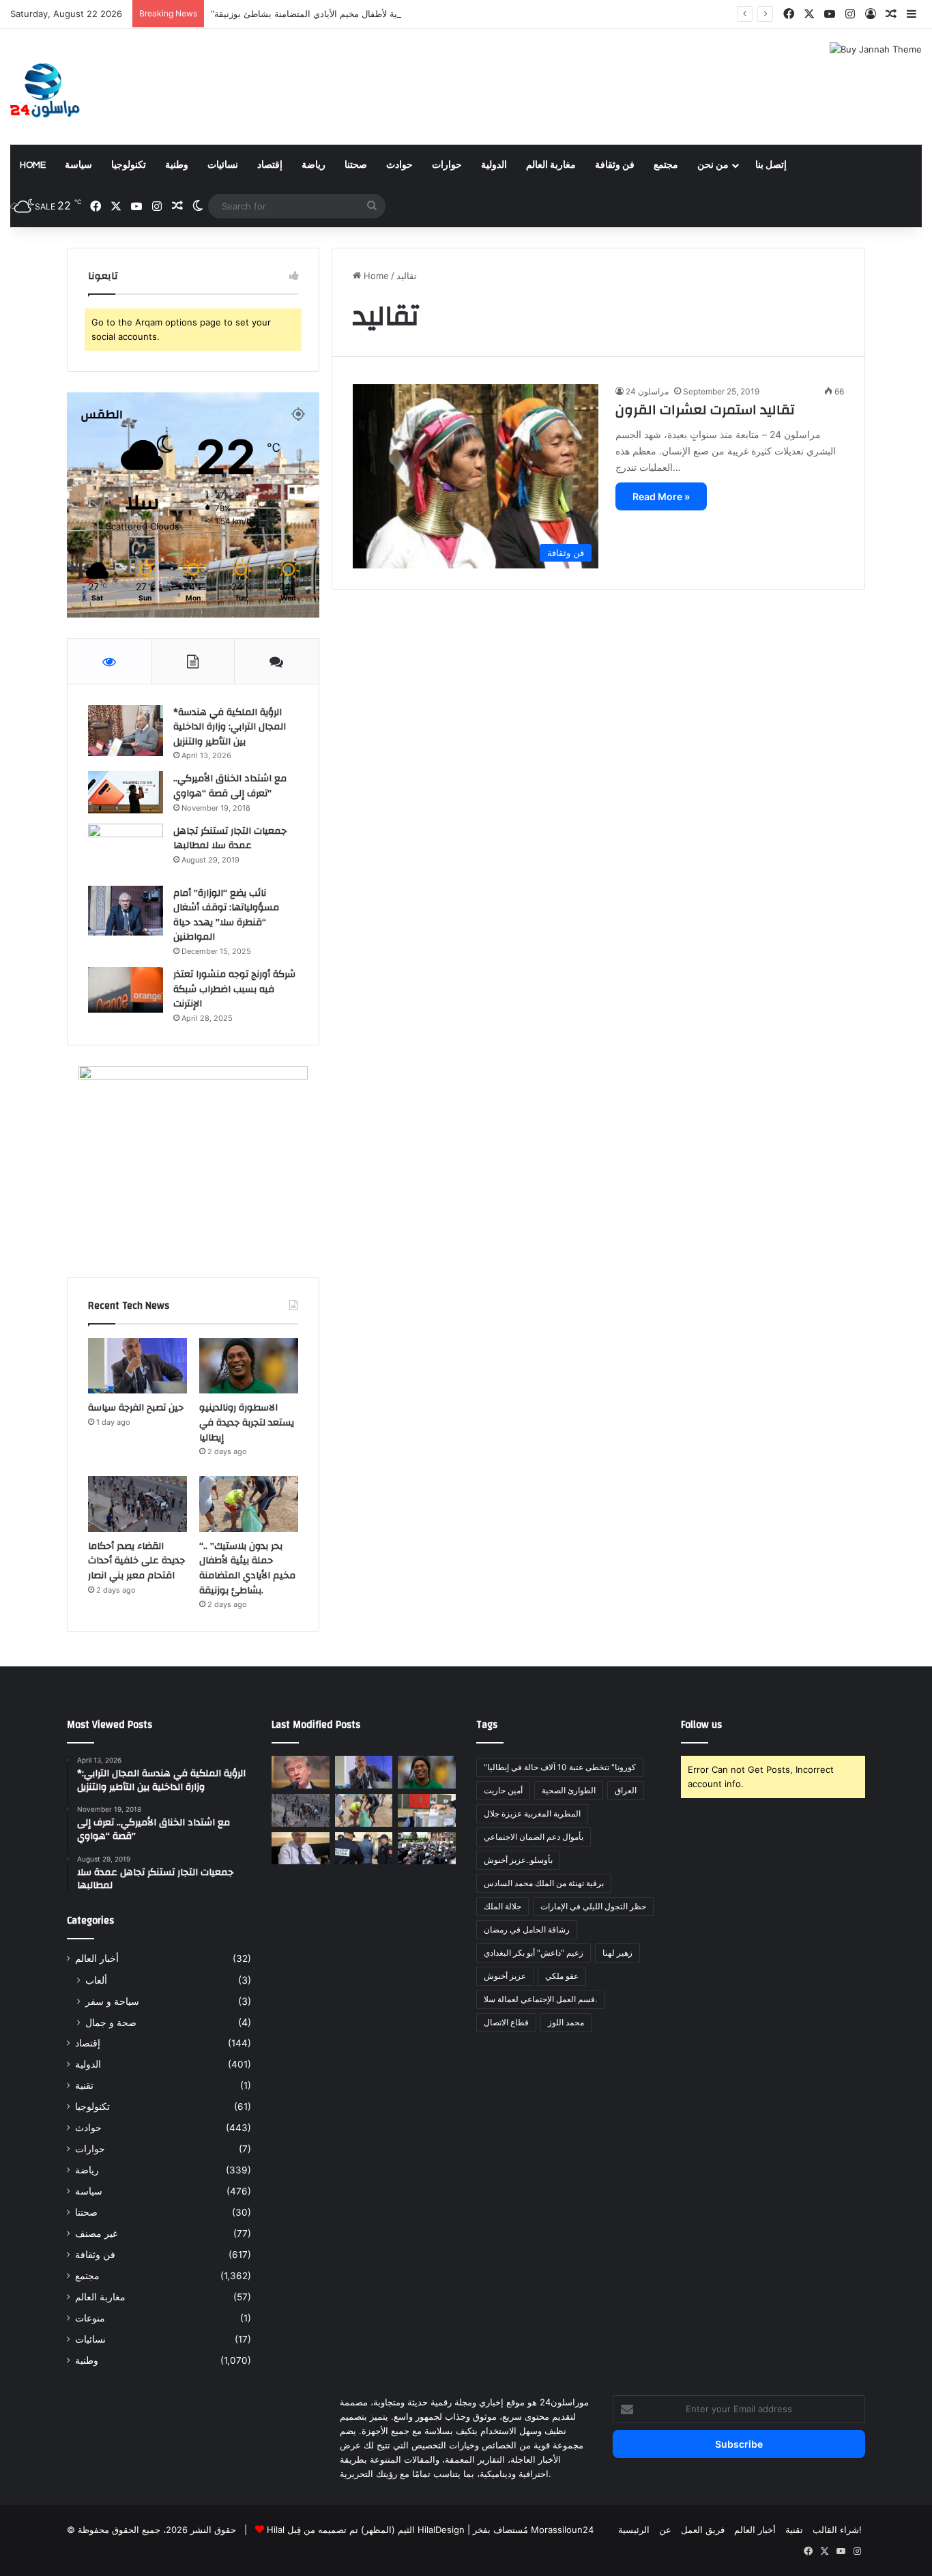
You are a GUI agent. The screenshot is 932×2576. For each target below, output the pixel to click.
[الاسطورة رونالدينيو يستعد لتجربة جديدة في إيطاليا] (249, 1366)
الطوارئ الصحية (569, 1790)
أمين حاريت (503, 1790)
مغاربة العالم (551, 165)
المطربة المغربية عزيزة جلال (532, 1813)
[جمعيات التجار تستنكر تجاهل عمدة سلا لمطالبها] (126, 850)
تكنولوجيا (129, 165)
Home (33, 165)
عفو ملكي (562, 1976)
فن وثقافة (615, 165)
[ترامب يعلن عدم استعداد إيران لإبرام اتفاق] (301, 1772)
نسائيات (223, 165)
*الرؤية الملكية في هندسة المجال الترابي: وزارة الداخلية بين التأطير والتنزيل (230, 727)
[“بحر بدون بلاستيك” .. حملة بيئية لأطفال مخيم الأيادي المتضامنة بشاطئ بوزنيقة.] (249, 1504)
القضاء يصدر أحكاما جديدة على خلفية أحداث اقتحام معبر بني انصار (136, 1561)
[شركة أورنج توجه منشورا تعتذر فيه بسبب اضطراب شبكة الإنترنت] (126, 990)
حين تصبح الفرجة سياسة (136, 1408)
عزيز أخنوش (505, 1976)
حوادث (399, 165)
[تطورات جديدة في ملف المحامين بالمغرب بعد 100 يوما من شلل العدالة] (427, 1849)
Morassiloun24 (562, 2530)
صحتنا (356, 165)
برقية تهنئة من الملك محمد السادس (544, 1883)
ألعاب (96, 1980)
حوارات (447, 165)
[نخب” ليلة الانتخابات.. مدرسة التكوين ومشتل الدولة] (301, 1849)
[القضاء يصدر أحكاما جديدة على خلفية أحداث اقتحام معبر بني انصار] (137, 1504)
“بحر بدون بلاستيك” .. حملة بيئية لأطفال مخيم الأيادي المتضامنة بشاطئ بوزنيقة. (360, 14)
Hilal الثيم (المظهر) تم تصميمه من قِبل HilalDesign (366, 2530)
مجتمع (666, 165)
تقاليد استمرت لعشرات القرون (705, 410)
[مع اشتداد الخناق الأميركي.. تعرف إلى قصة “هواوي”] (126, 792)
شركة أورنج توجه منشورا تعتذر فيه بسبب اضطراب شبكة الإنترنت (234, 989)
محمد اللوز (566, 2022)
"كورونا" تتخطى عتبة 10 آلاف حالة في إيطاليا (560, 1767)
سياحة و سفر (112, 2001)
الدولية (494, 165)
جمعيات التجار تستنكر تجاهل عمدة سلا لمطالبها (230, 839)
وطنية (177, 165)
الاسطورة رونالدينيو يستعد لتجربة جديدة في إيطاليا (247, 1422)
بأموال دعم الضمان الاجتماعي (534, 1837)
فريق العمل (703, 2530)
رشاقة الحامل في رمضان (527, 1929)
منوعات (90, 2318)
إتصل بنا (771, 165)
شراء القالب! (837, 2530)
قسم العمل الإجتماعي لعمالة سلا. (540, 1999)
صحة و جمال (111, 2022)
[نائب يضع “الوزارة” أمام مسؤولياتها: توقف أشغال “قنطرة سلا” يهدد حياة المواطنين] (126, 911)
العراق (626, 1790)
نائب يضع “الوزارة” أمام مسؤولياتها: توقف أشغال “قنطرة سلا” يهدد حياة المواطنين (226, 915)
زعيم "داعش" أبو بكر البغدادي (534, 1953)
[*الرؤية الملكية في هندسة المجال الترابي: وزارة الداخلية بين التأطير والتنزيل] (126, 730)
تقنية (84, 2085)
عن (665, 2530)
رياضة (314, 165)
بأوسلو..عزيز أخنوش (518, 1860)
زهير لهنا (617, 1953)
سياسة (78, 165)
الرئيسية (634, 2530)
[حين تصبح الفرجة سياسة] (137, 1366)
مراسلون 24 (647, 391)
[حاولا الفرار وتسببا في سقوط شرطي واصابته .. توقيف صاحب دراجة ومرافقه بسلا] (364, 1849)
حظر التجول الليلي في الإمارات (593, 1906)
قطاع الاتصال (506, 2022)
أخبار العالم (97, 1958)
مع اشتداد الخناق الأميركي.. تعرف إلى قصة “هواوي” (230, 786)
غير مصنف (96, 2233)
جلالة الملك (503, 1906)
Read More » (661, 496)
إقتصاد (270, 165)
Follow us (701, 1725)
